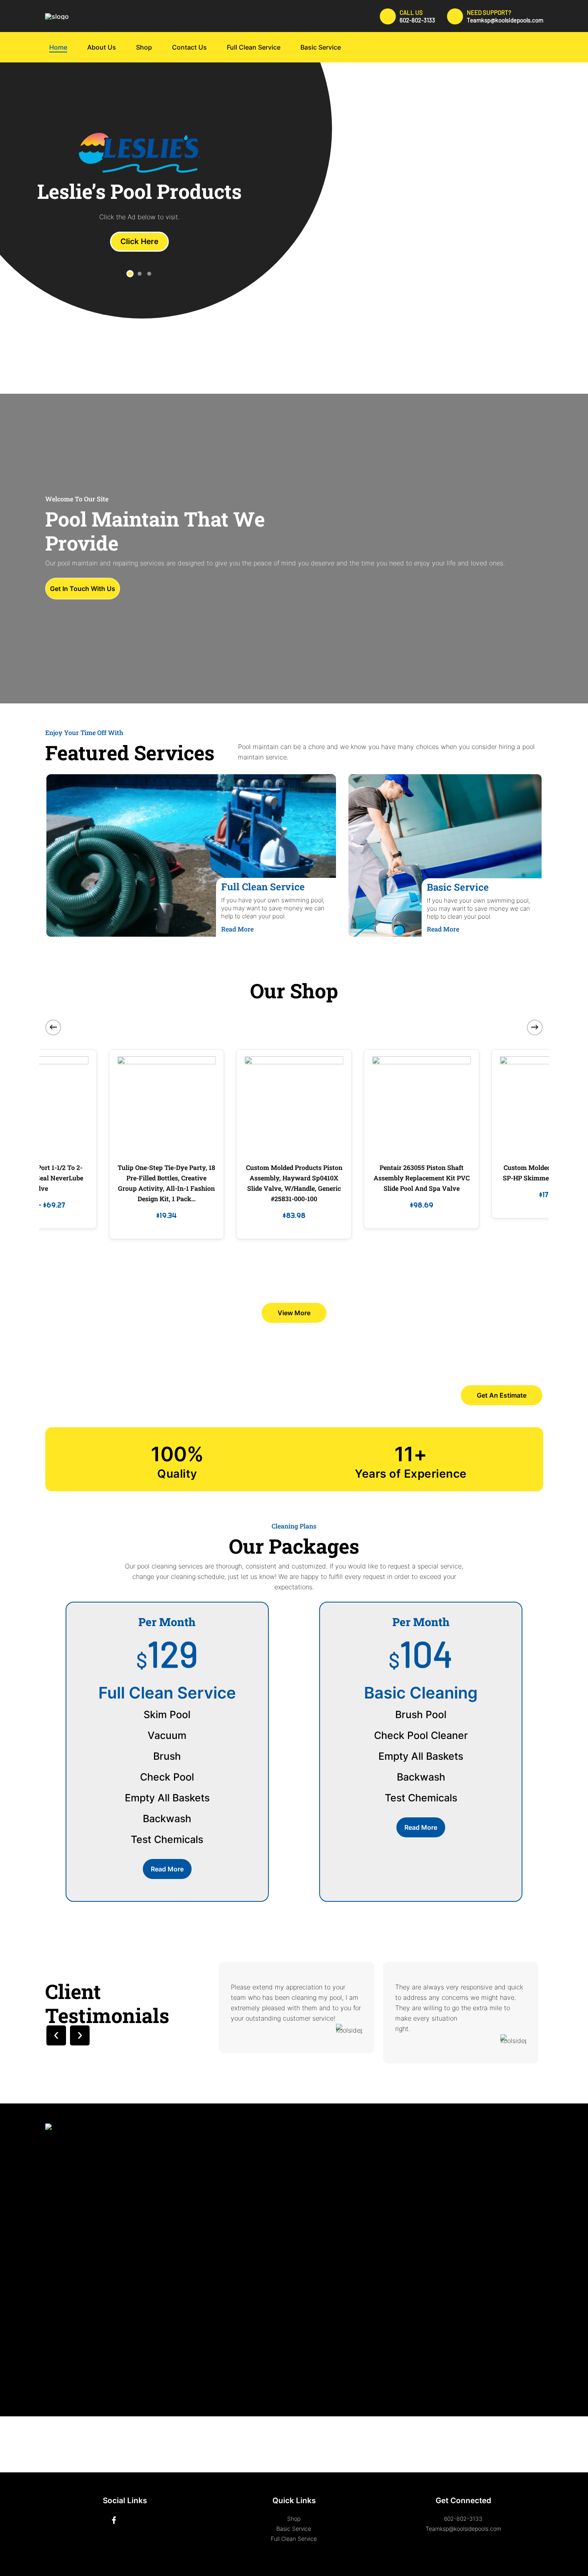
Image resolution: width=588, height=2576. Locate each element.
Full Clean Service (294, 2539)
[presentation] (56, 2035)
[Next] (535, 1027)
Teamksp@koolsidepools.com (463, 2529)
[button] (130, 274)
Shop (294, 2519)
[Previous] (53, 1027)
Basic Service (294, 2529)
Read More (237, 929)
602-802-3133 (463, 2519)
